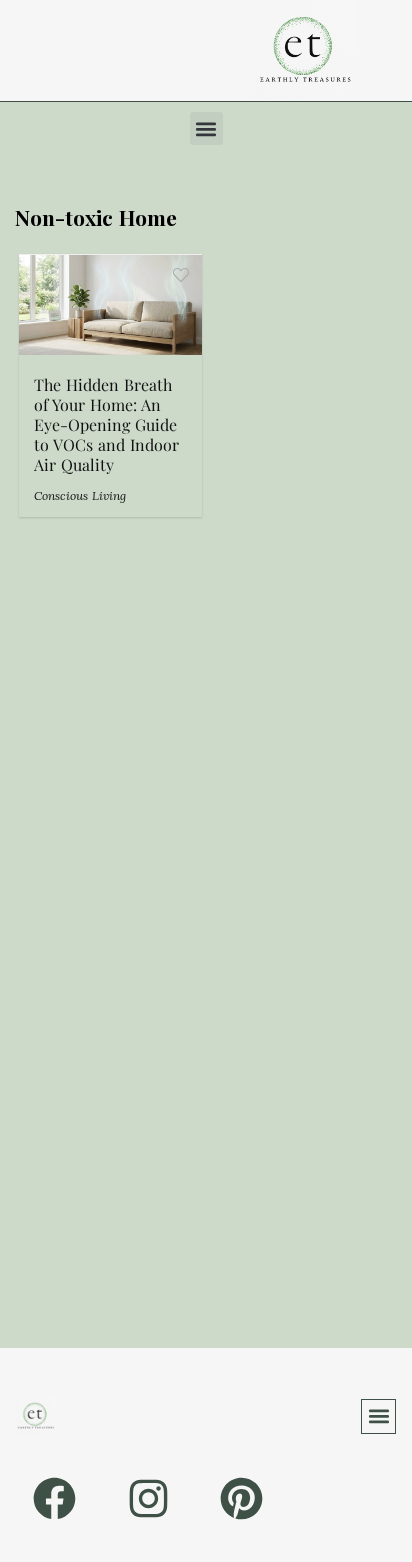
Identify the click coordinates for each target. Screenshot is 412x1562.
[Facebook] (54, 1498)
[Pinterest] (241, 1498)
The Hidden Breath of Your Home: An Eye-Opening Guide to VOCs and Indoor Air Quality (106, 424)
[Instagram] (147, 1498)
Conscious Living (80, 495)
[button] (206, 128)
